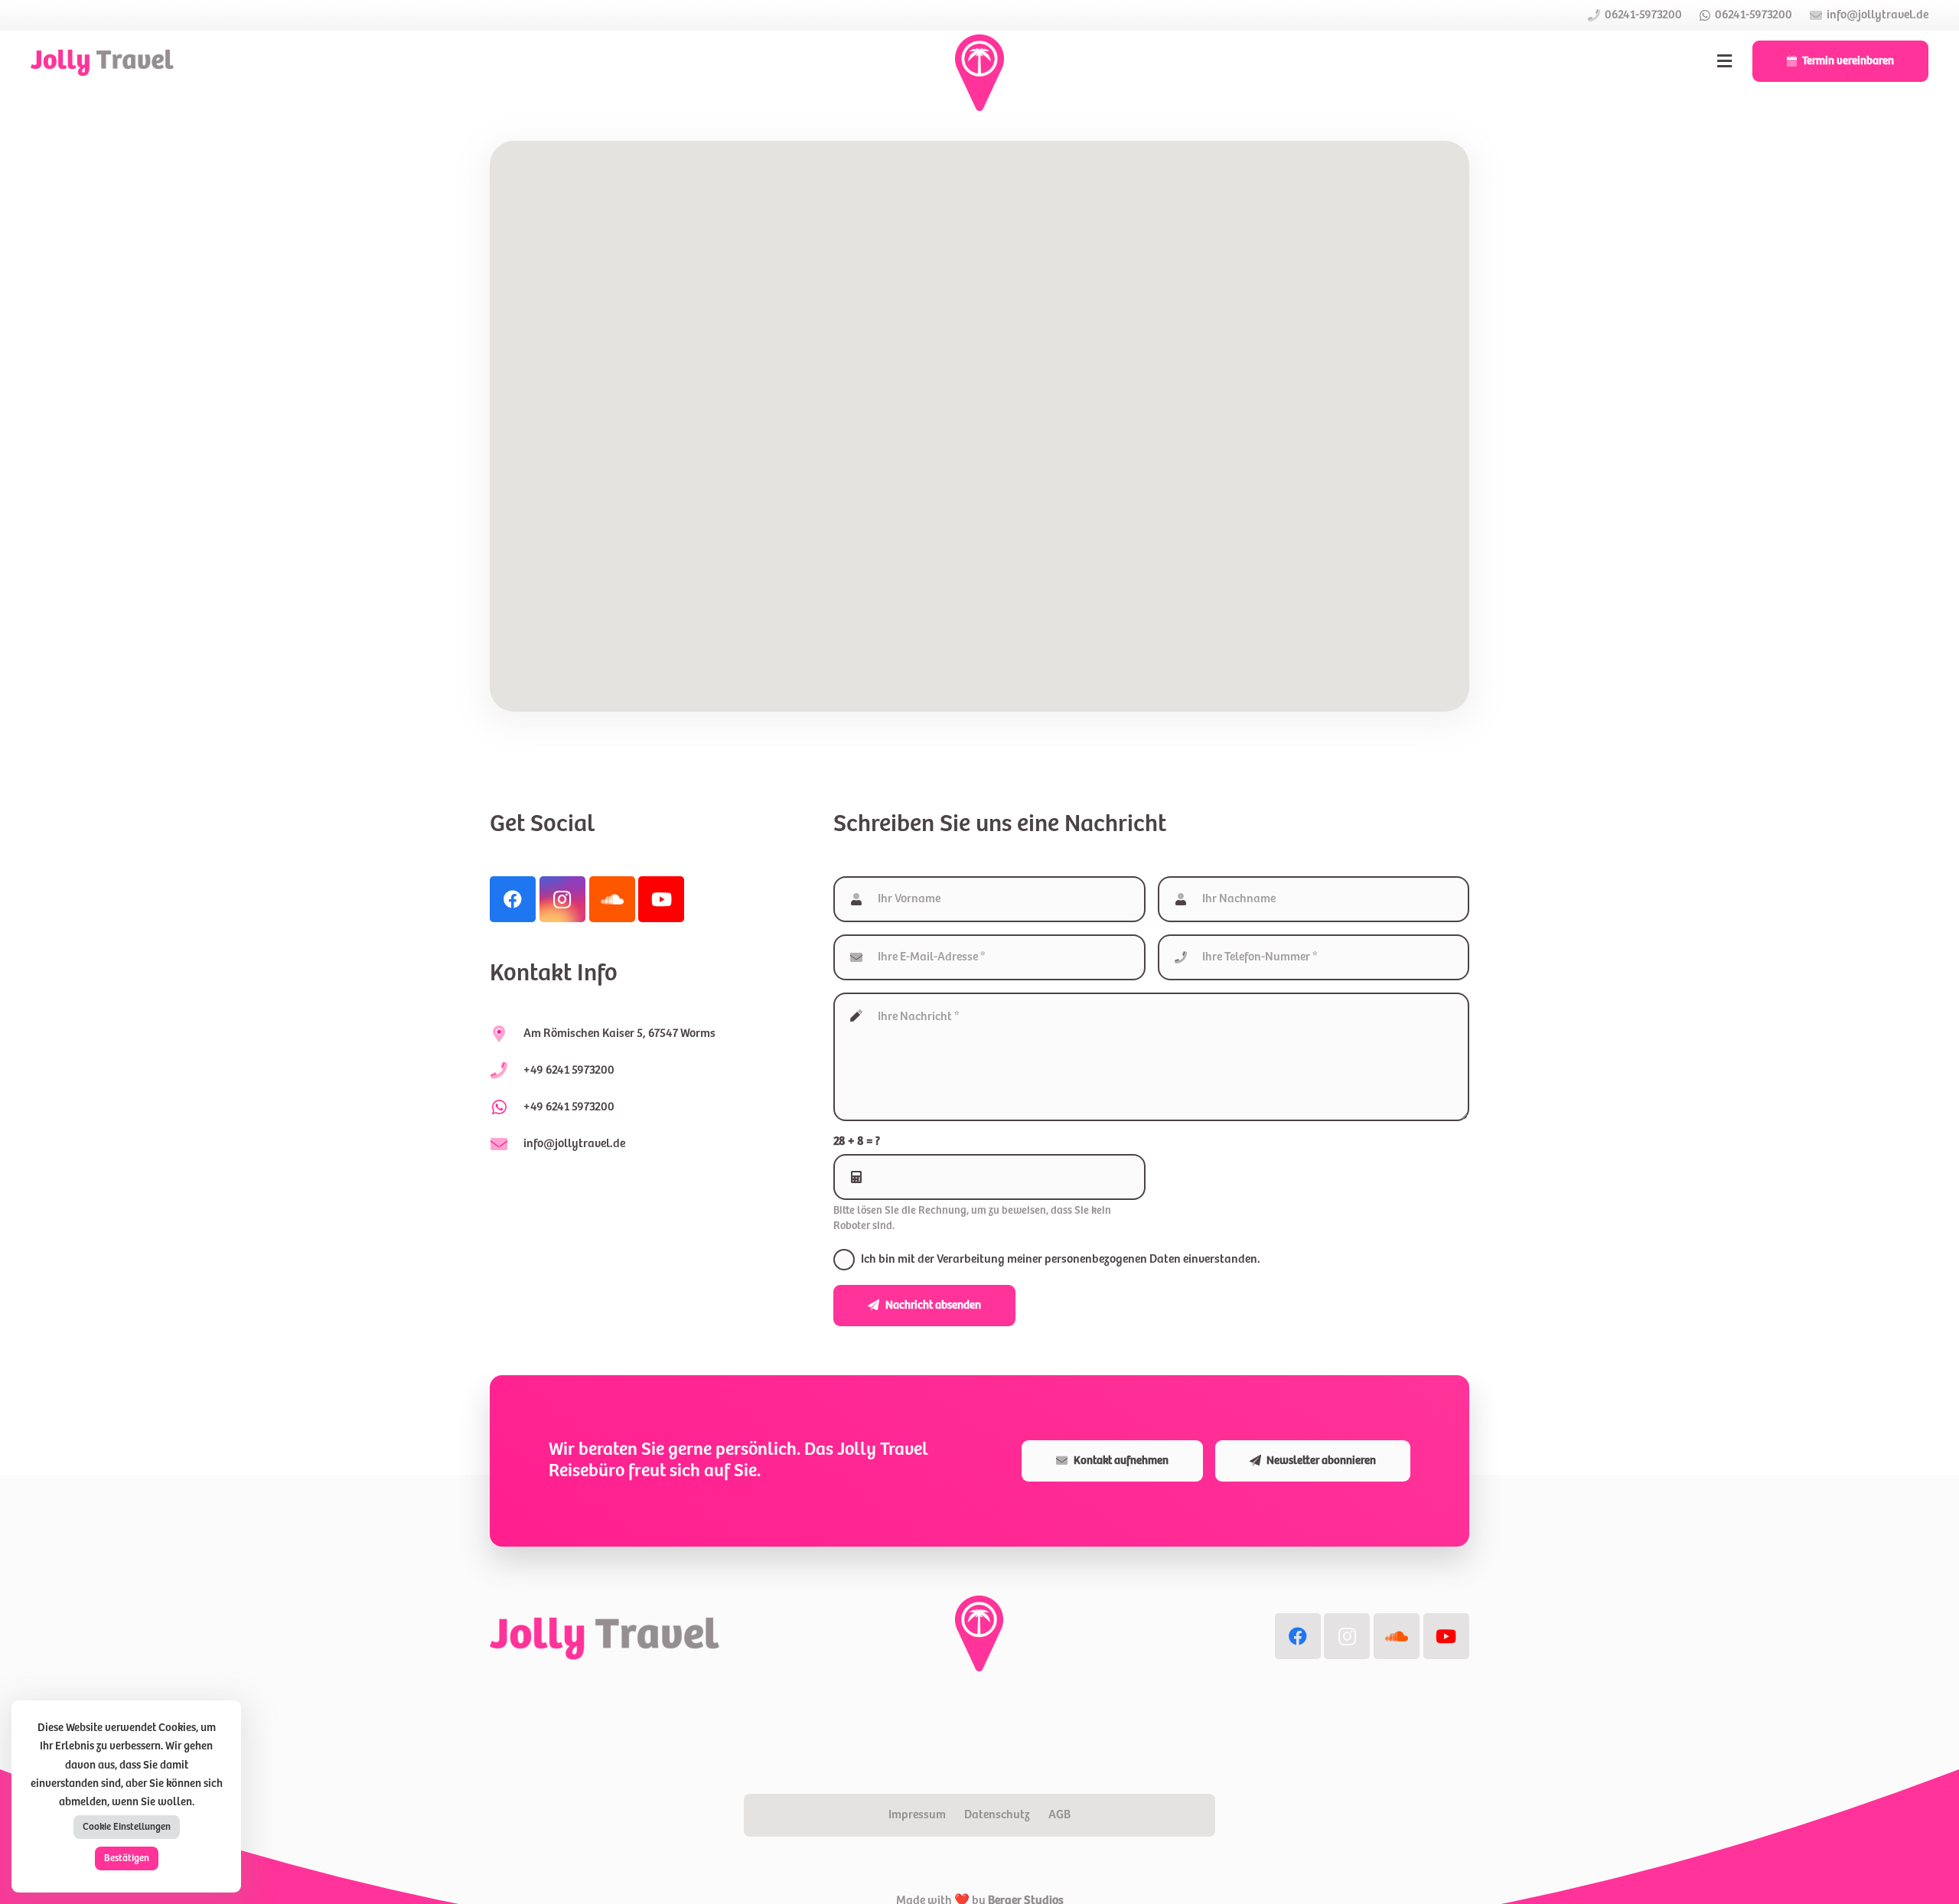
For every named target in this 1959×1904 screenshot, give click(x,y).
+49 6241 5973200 (569, 1107)
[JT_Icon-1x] (979, 73)
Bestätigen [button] (127, 1858)
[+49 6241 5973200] (507, 1107)
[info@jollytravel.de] (507, 1144)
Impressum (917, 1815)
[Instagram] (562, 899)
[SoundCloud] (612, 899)
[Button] (1725, 61)
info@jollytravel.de (574, 1144)
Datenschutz (997, 1815)
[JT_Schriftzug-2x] (102, 61)
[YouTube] (661, 899)
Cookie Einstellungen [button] (127, 1827)
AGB (1059, 1815)
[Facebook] (513, 899)
